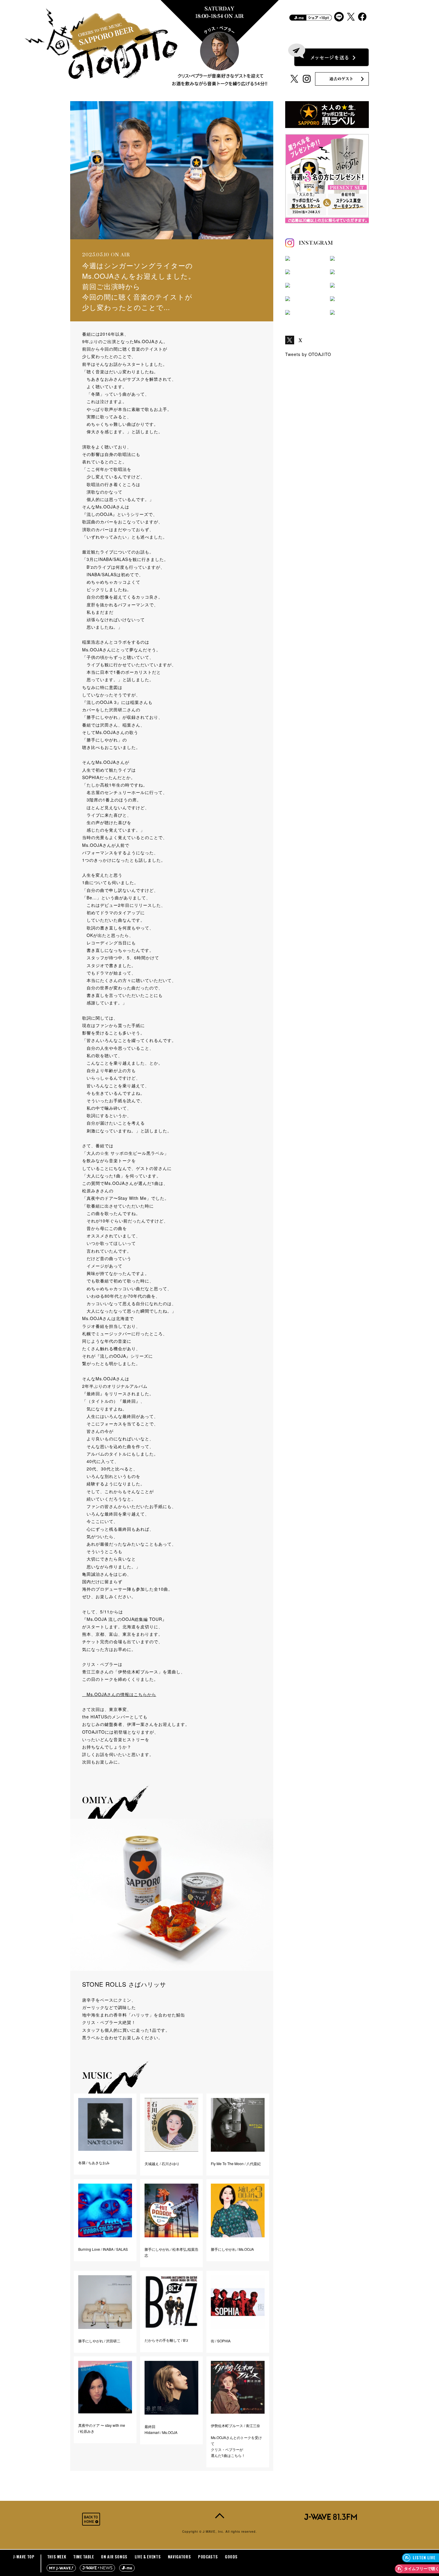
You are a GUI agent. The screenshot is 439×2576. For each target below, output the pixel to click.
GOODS (231, 2557)
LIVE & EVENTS (148, 2557)
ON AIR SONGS (114, 2557)
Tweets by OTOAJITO (308, 354)
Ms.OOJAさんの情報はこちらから (119, 1694)
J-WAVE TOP (24, 2557)
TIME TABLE (84, 2557)
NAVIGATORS (179, 2557)
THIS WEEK (57, 2557)
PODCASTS (208, 2557)
